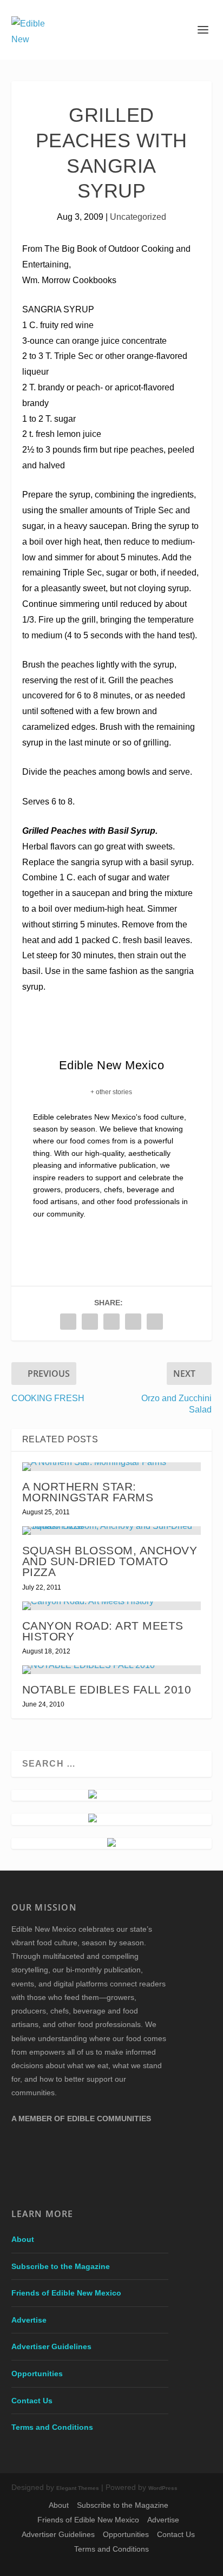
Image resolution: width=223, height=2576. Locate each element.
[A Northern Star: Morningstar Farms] (112, 1467)
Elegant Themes (78, 2488)
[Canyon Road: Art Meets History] (112, 1606)
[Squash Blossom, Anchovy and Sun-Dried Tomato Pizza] (112, 1531)
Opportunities (37, 2374)
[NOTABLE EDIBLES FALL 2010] (112, 1670)
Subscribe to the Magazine (61, 2266)
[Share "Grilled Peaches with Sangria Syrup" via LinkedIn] (133, 1322)
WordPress (163, 2488)
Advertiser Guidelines (51, 2346)
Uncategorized (138, 217)
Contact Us (32, 2401)
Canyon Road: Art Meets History (103, 1631)
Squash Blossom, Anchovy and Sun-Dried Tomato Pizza (110, 1561)
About (23, 2239)
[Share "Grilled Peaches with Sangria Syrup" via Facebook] (68, 1322)
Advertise (29, 2320)
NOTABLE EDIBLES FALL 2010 (107, 1689)
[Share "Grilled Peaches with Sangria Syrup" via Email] (155, 1322)
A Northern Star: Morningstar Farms (88, 1492)
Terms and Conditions (52, 2427)
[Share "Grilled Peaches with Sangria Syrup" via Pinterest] (111, 1322)
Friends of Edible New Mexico (66, 2293)
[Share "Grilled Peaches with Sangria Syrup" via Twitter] (90, 1322)
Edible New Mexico (112, 1065)
